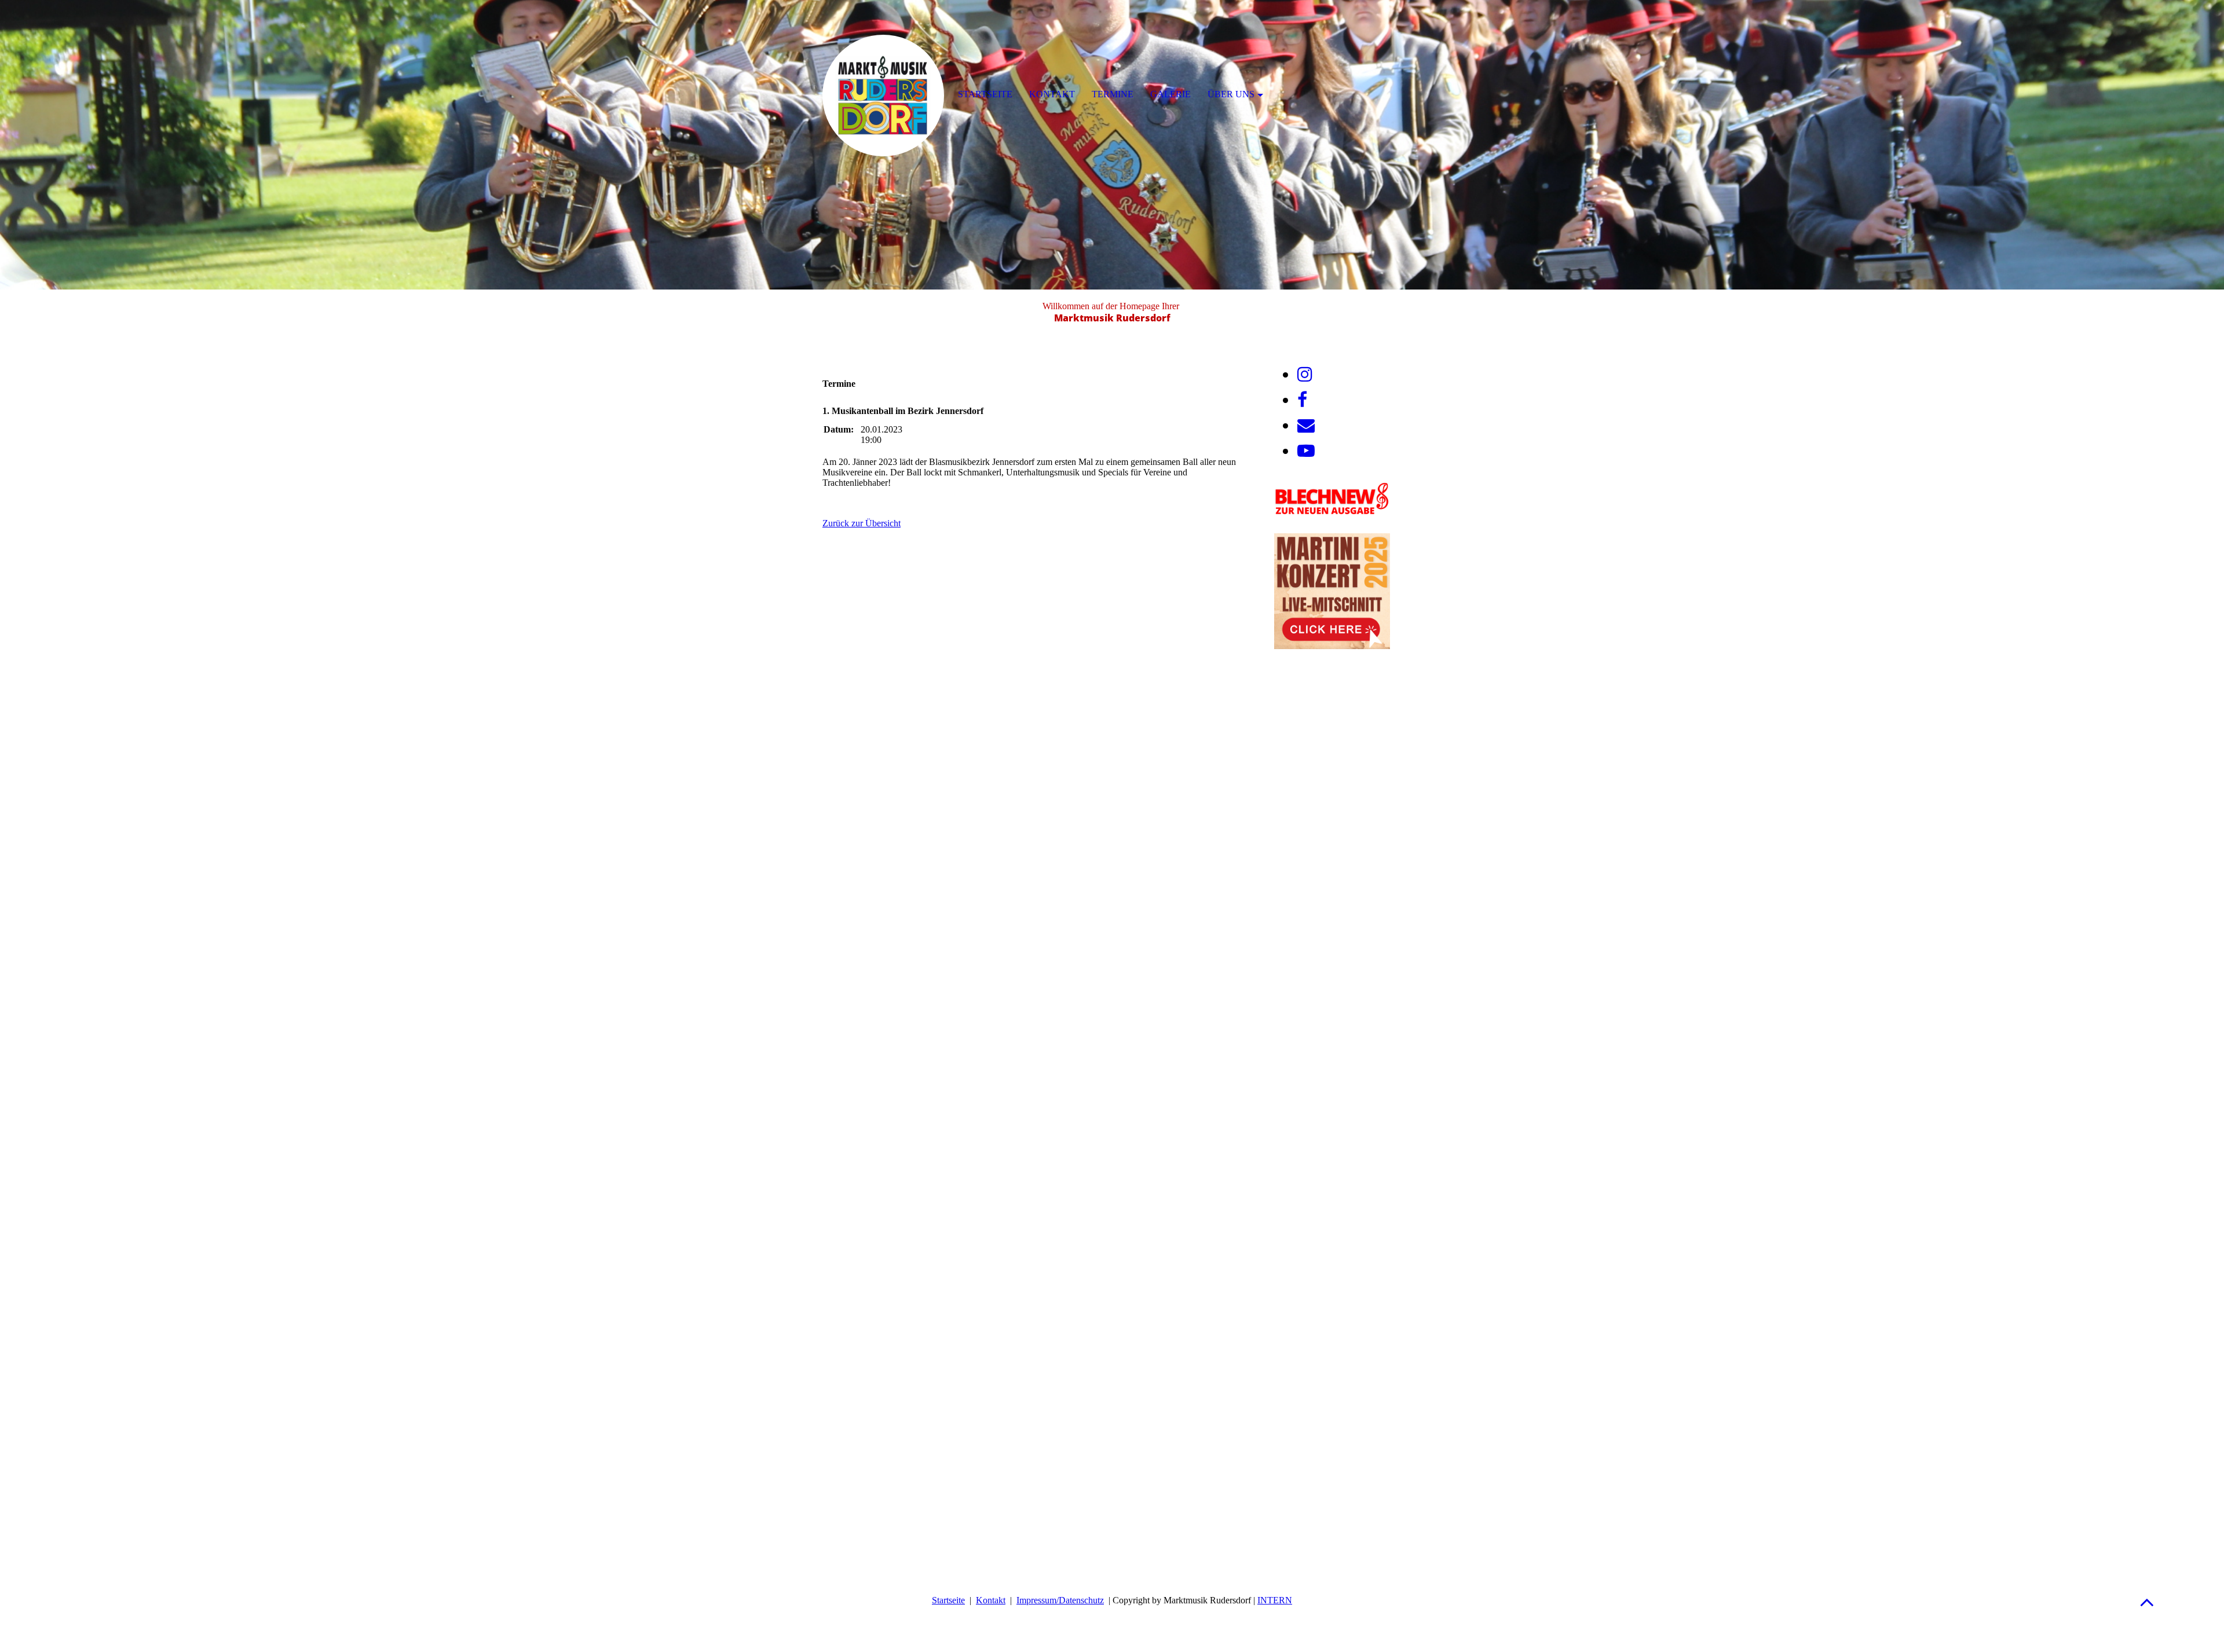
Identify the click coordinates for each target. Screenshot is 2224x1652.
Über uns (1231, 94)
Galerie (1170, 94)
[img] (1112, 145)
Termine (1113, 94)
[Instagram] (1305, 374)
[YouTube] (1306, 451)
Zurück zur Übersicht (862, 523)
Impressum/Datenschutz (1060, 1600)
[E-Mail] (1306, 425)
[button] (2147, 1602)
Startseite (948, 1600)
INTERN (1275, 1600)
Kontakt (991, 1600)
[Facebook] (1302, 400)
